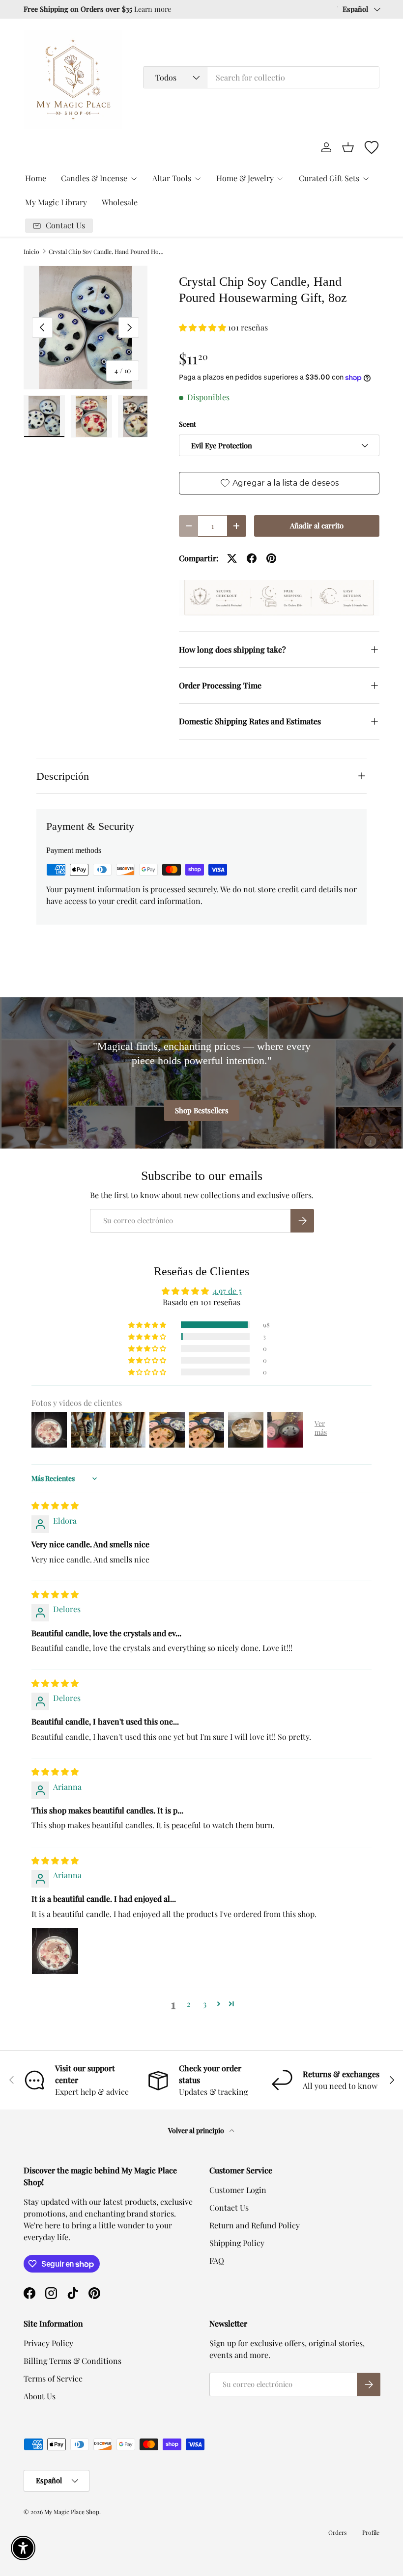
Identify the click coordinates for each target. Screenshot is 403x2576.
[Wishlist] (372, 147)
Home (36, 178)
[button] (348, 147)
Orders (337, 2532)
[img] (55, 1505)
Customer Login (238, 2190)
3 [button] (205, 2004)
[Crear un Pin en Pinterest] (271, 558)
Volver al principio (197, 2130)
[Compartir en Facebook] (252, 558)
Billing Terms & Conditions (72, 2361)
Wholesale (120, 202)
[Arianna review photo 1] (55, 1951)
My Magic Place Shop (72, 2512)
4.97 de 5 (227, 1291)
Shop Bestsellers (202, 1110)
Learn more (153, 9)
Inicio (31, 251)
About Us (40, 2396)
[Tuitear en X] (232, 558)
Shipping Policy (237, 2243)
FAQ (217, 2261)
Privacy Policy (48, 2343)
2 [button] (189, 2004)
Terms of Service (53, 2378)
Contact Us (229, 2207)
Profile (371, 2532)
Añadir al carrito (317, 525)
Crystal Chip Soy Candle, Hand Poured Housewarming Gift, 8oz (108, 251)
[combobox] (261, 77)
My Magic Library (56, 202)
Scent (187, 424)
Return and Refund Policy (255, 2225)
